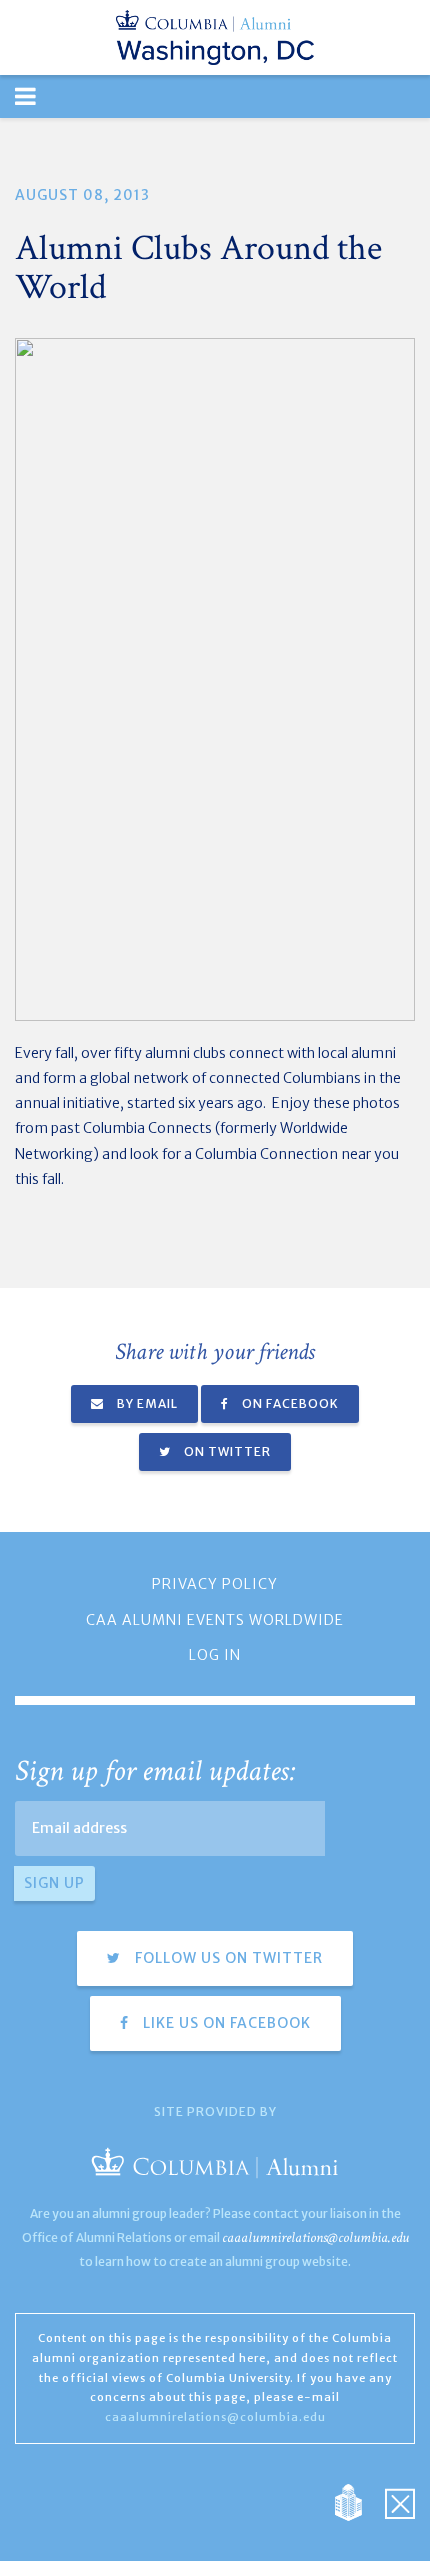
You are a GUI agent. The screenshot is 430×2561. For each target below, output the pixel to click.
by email (146, 1403)
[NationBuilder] (358, 2501)
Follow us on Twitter (227, 1958)
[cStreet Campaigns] (400, 2501)
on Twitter (226, 1451)
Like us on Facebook (225, 2023)
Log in (215, 1655)
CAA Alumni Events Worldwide (215, 1620)
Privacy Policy (215, 1584)
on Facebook (289, 1403)
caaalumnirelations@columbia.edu (315, 2237)
